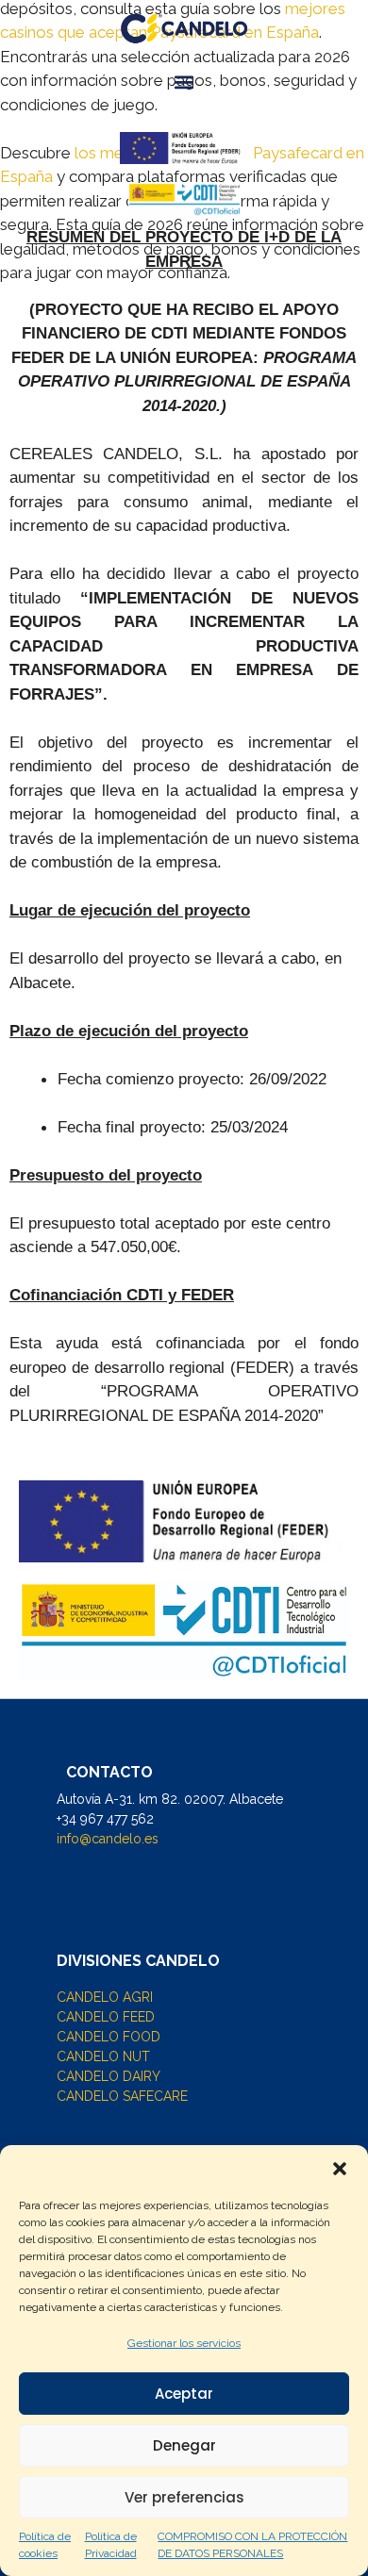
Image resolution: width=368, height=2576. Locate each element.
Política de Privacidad (111, 2545)
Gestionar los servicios (184, 2343)
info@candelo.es (108, 1839)
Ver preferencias (184, 2497)
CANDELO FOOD (109, 2037)
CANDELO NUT (103, 2056)
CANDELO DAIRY (109, 2076)
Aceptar (184, 2394)
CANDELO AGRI (105, 1997)
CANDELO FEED (106, 2017)
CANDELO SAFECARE (122, 2096)
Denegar (184, 2445)
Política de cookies (45, 2545)
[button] (340, 2169)
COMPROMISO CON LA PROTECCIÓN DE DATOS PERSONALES (252, 2545)
